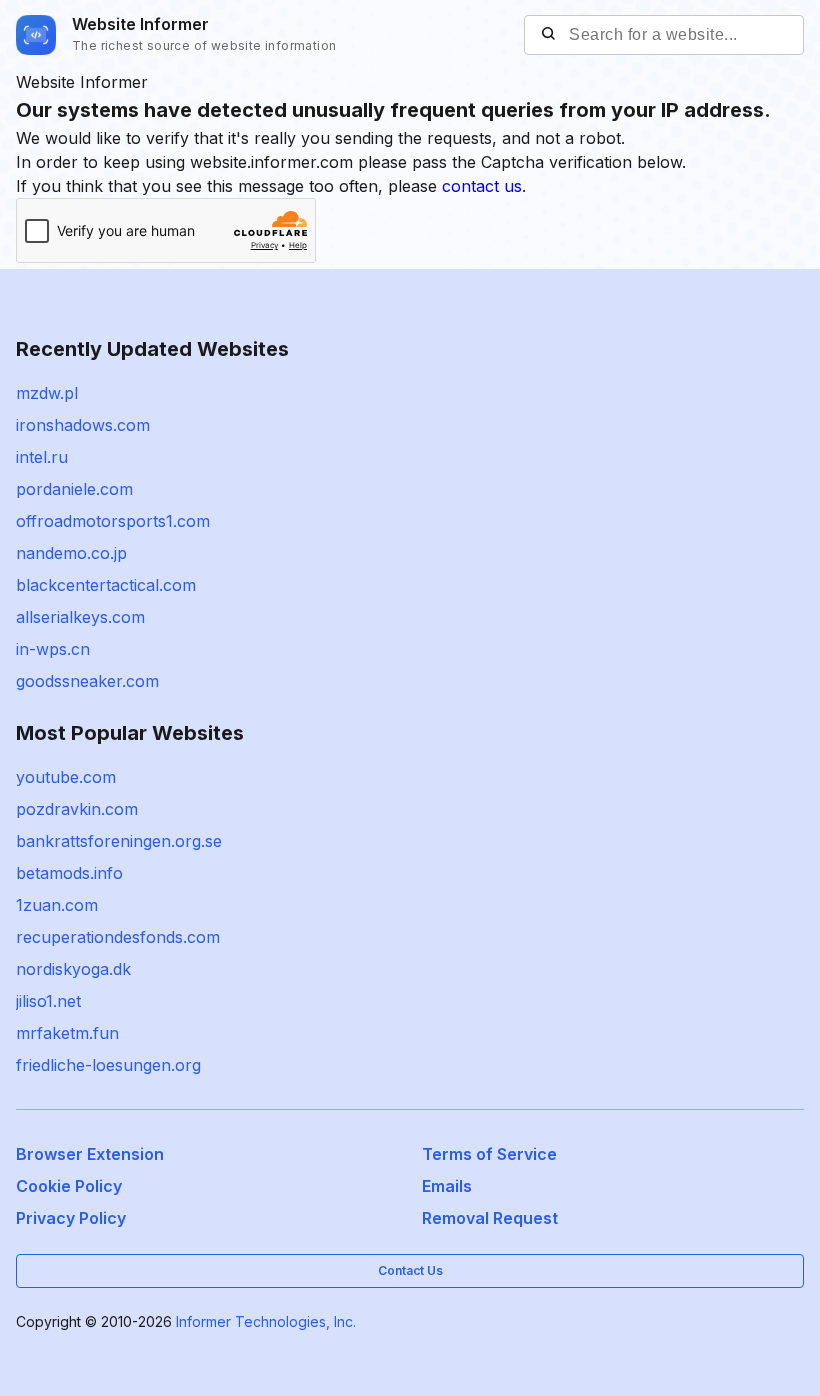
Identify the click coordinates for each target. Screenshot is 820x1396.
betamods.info (69, 873)
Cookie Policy (69, 1186)
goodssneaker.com (87, 681)
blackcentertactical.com (106, 585)
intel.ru (42, 457)
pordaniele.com (74, 489)
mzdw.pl (47, 393)
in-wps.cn (53, 649)
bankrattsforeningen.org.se (119, 841)
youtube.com (66, 777)
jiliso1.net (48, 1001)
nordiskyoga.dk (73, 969)
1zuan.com (57, 905)
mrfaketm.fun (67, 1033)
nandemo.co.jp (71, 553)
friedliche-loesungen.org (108, 1065)
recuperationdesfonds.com (118, 937)
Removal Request (490, 1218)
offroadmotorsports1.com (113, 521)
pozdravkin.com (77, 809)
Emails (447, 1186)
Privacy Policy (71, 1218)
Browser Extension (90, 1154)
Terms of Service (489, 1154)
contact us (482, 186)
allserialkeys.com (80, 617)
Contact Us (410, 1270)
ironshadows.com (83, 425)
